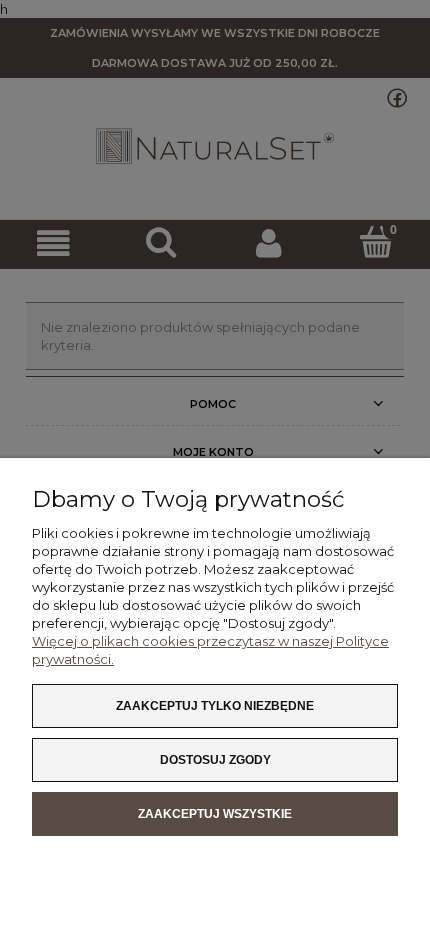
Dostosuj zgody (215, 760)
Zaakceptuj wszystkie (215, 814)
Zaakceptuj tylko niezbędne (215, 706)
